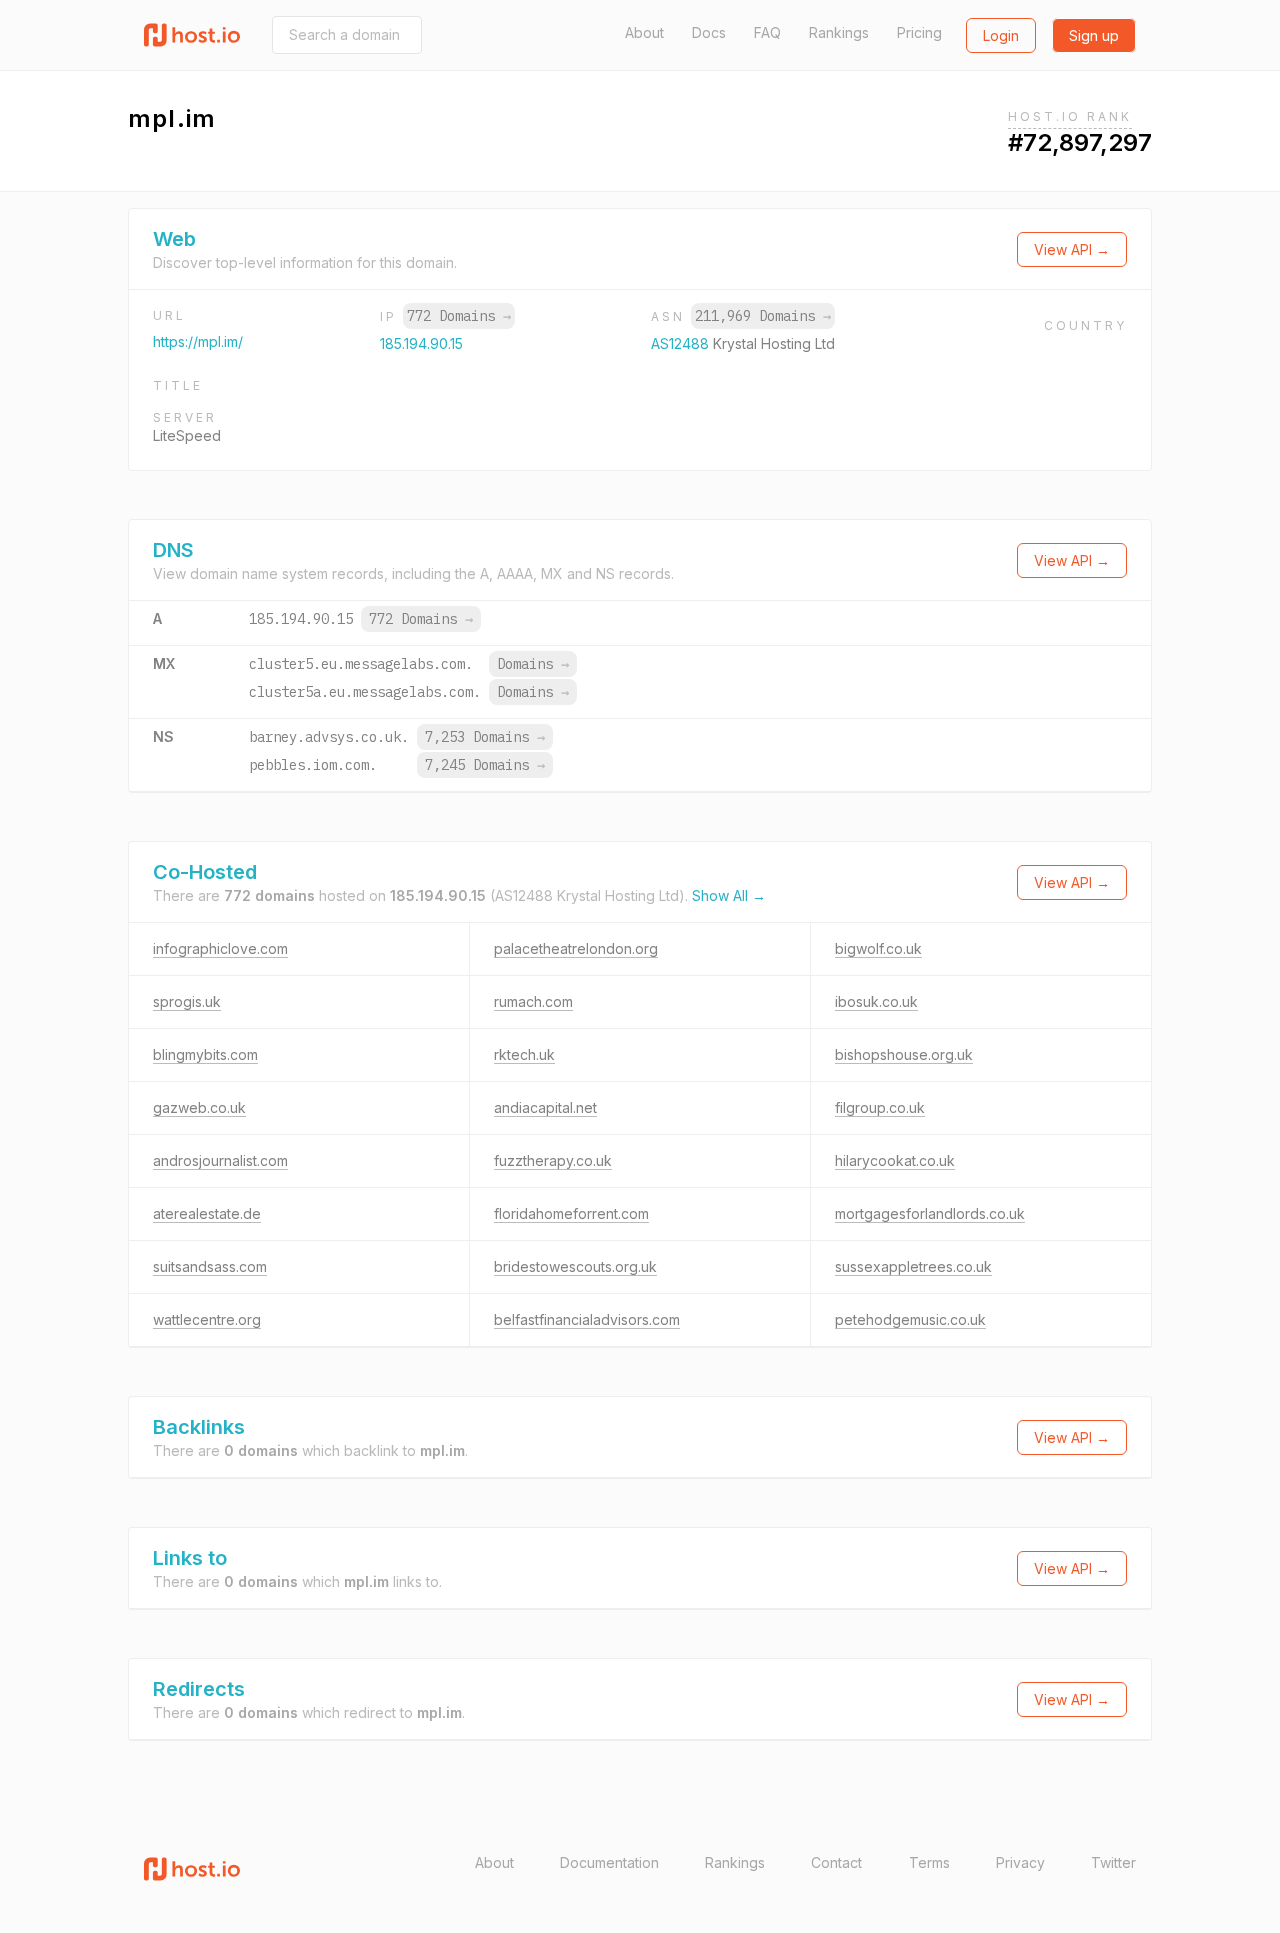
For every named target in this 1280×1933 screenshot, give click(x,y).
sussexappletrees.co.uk (913, 1266)
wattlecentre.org (207, 1319)
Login (1001, 35)
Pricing (919, 32)
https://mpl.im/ (198, 341)
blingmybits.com (205, 1054)
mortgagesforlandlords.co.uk (930, 1213)
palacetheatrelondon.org (576, 948)
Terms (929, 1862)
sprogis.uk (187, 1001)
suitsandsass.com (210, 1266)
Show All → (729, 895)
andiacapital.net (545, 1107)
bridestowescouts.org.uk (575, 1266)
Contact (836, 1862)
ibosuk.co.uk (876, 1001)
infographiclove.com (220, 948)
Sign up (1094, 35)
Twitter (1113, 1862)
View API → (1072, 249)
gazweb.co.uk (199, 1107)
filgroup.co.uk (880, 1107)
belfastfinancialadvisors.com (587, 1319)
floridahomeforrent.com (571, 1213)
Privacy (1020, 1862)
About (644, 32)
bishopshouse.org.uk (904, 1054)
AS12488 (682, 343)
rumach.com (533, 1001)
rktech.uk (524, 1054)
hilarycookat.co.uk (895, 1160)
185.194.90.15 (421, 343)
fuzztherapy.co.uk (553, 1160)
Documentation (609, 1862)
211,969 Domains (763, 316)
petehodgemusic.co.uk (910, 1319)
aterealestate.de (207, 1213)
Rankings (839, 32)
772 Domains (459, 316)
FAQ (767, 32)
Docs (709, 32)
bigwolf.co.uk (878, 948)
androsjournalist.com (220, 1160)
